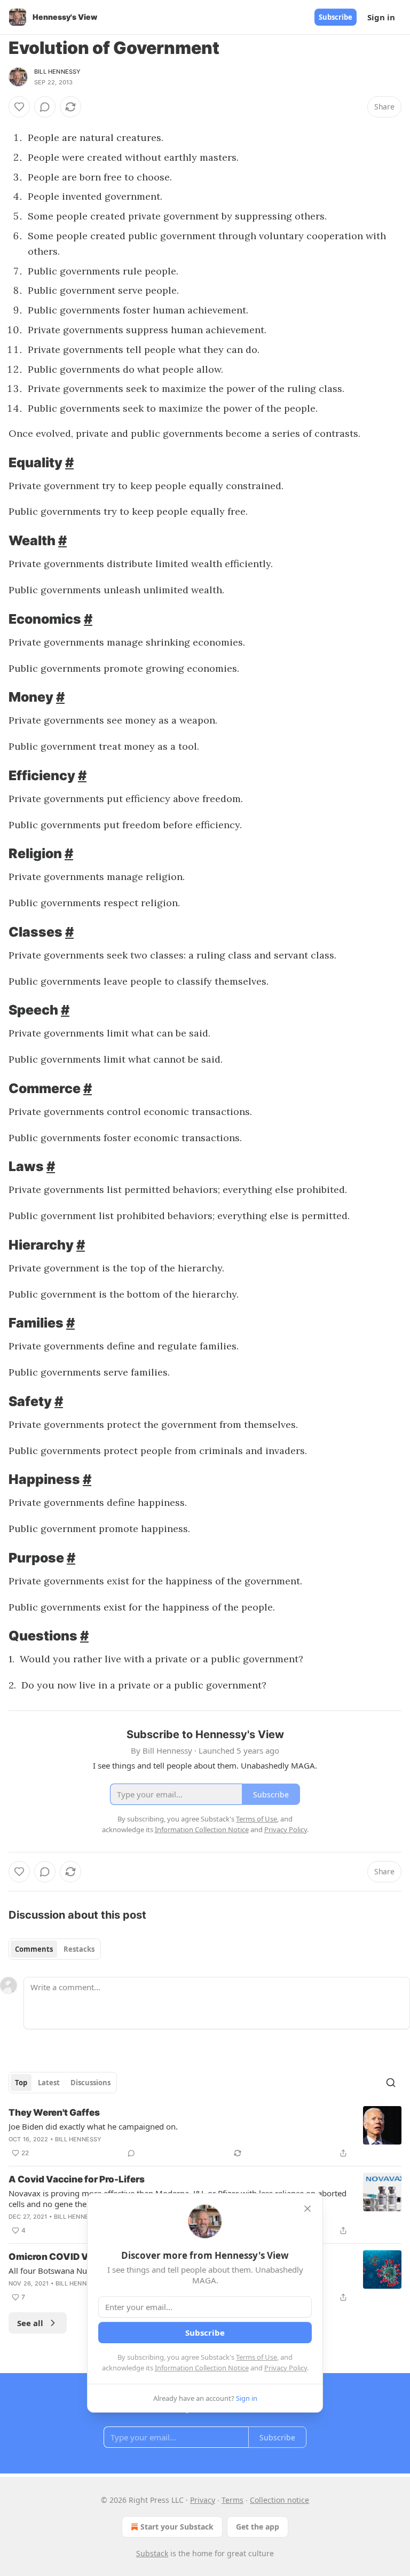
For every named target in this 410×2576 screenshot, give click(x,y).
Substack (152, 2553)
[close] (307, 2209)
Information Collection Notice (202, 2368)
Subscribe (336, 17)
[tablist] (55, 1949)
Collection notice (279, 2500)
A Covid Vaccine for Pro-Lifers (77, 2179)
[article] (205, 2133)
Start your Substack (177, 2527)
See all (30, 2323)
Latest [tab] (49, 2083)
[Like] (19, 107)
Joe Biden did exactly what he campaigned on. (93, 2126)
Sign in (381, 17)
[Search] (391, 2083)
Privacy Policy (286, 2368)
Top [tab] (21, 2083)
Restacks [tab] (79, 1949)
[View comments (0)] (45, 107)
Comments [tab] (34, 1949)
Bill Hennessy (58, 72)
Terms (232, 2500)
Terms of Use (257, 2357)
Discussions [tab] (90, 2083)
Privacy (203, 2500)
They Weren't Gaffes (54, 2112)
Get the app (258, 2527)
